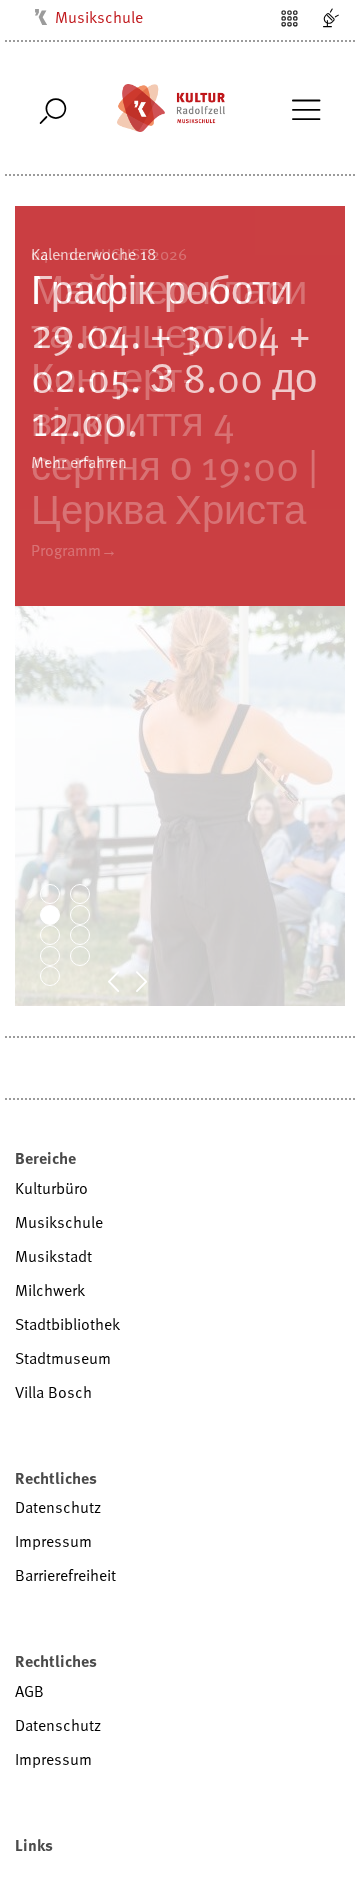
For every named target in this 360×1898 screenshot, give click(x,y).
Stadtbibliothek (67, 1324)
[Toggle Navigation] (305, 108)
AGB (29, 1691)
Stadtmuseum (63, 1358)
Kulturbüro (51, 1188)
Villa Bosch (53, 1392)
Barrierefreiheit (65, 1575)
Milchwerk (50, 1290)
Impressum (53, 1541)
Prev (124, 980)
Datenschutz (58, 1507)
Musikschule (99, 17)
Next (152, 980)
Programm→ (74, 550)
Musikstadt (53, 1256)
